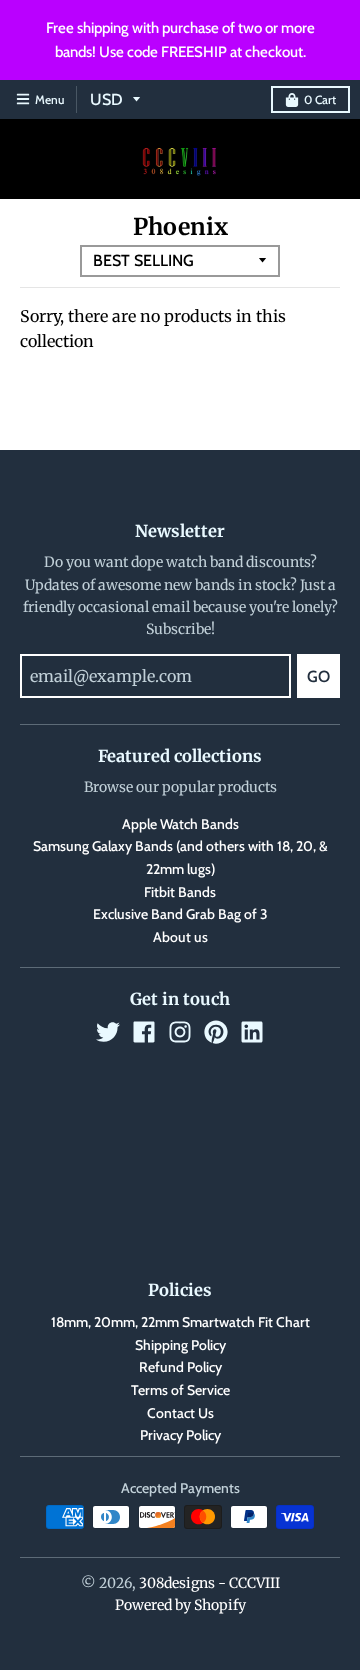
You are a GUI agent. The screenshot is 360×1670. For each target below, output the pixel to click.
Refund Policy (180, 1367)
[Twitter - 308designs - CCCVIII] (108, 1032)
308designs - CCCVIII (209, 1583)
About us (180, 937)
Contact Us (180, 1413)
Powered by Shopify (180, 1605)
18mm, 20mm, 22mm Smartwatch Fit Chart (180, 1322)
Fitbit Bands (180, 892)
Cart (320, 99)
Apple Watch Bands (180, 824)
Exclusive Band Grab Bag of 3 (180, 914)
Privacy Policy (180, 1435)
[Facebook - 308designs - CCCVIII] (144, 1032)
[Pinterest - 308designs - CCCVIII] (216, 1032)
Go (318, 676)
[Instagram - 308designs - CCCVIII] (180, 1032)
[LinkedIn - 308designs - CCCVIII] (252, 1032)
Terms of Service (180, 1390)
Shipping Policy (180, 1345)
